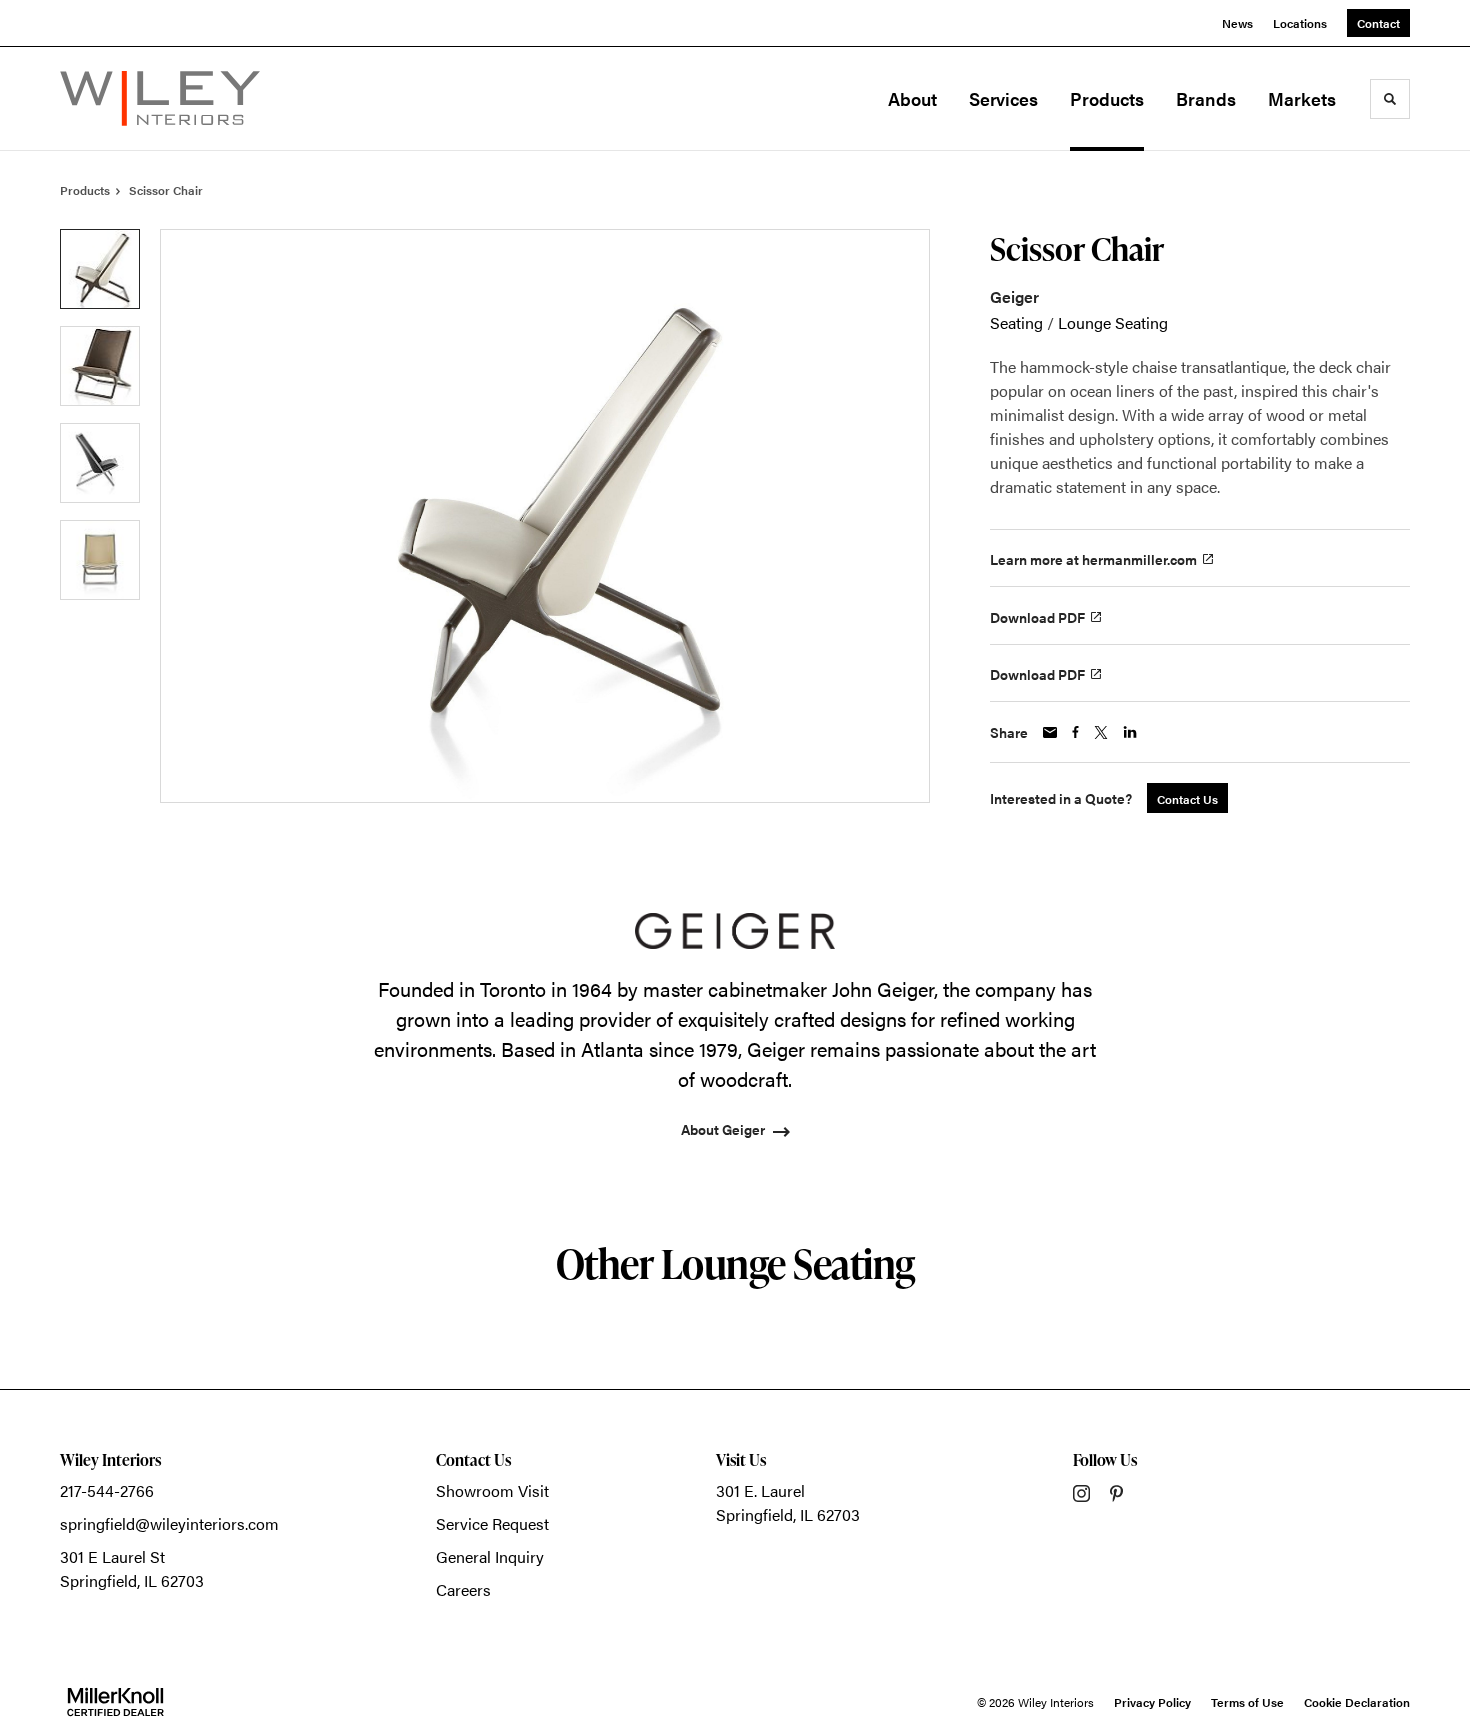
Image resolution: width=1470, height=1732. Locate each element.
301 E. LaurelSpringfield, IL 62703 (788, 1502)
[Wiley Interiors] (160, 98)
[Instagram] (1081, 1493)
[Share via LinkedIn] (1130, 732)
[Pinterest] (1116, 1493)
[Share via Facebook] (1075, 732)
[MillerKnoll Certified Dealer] (115, 1702)
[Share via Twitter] (1101, 732)
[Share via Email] (1050, 732)
